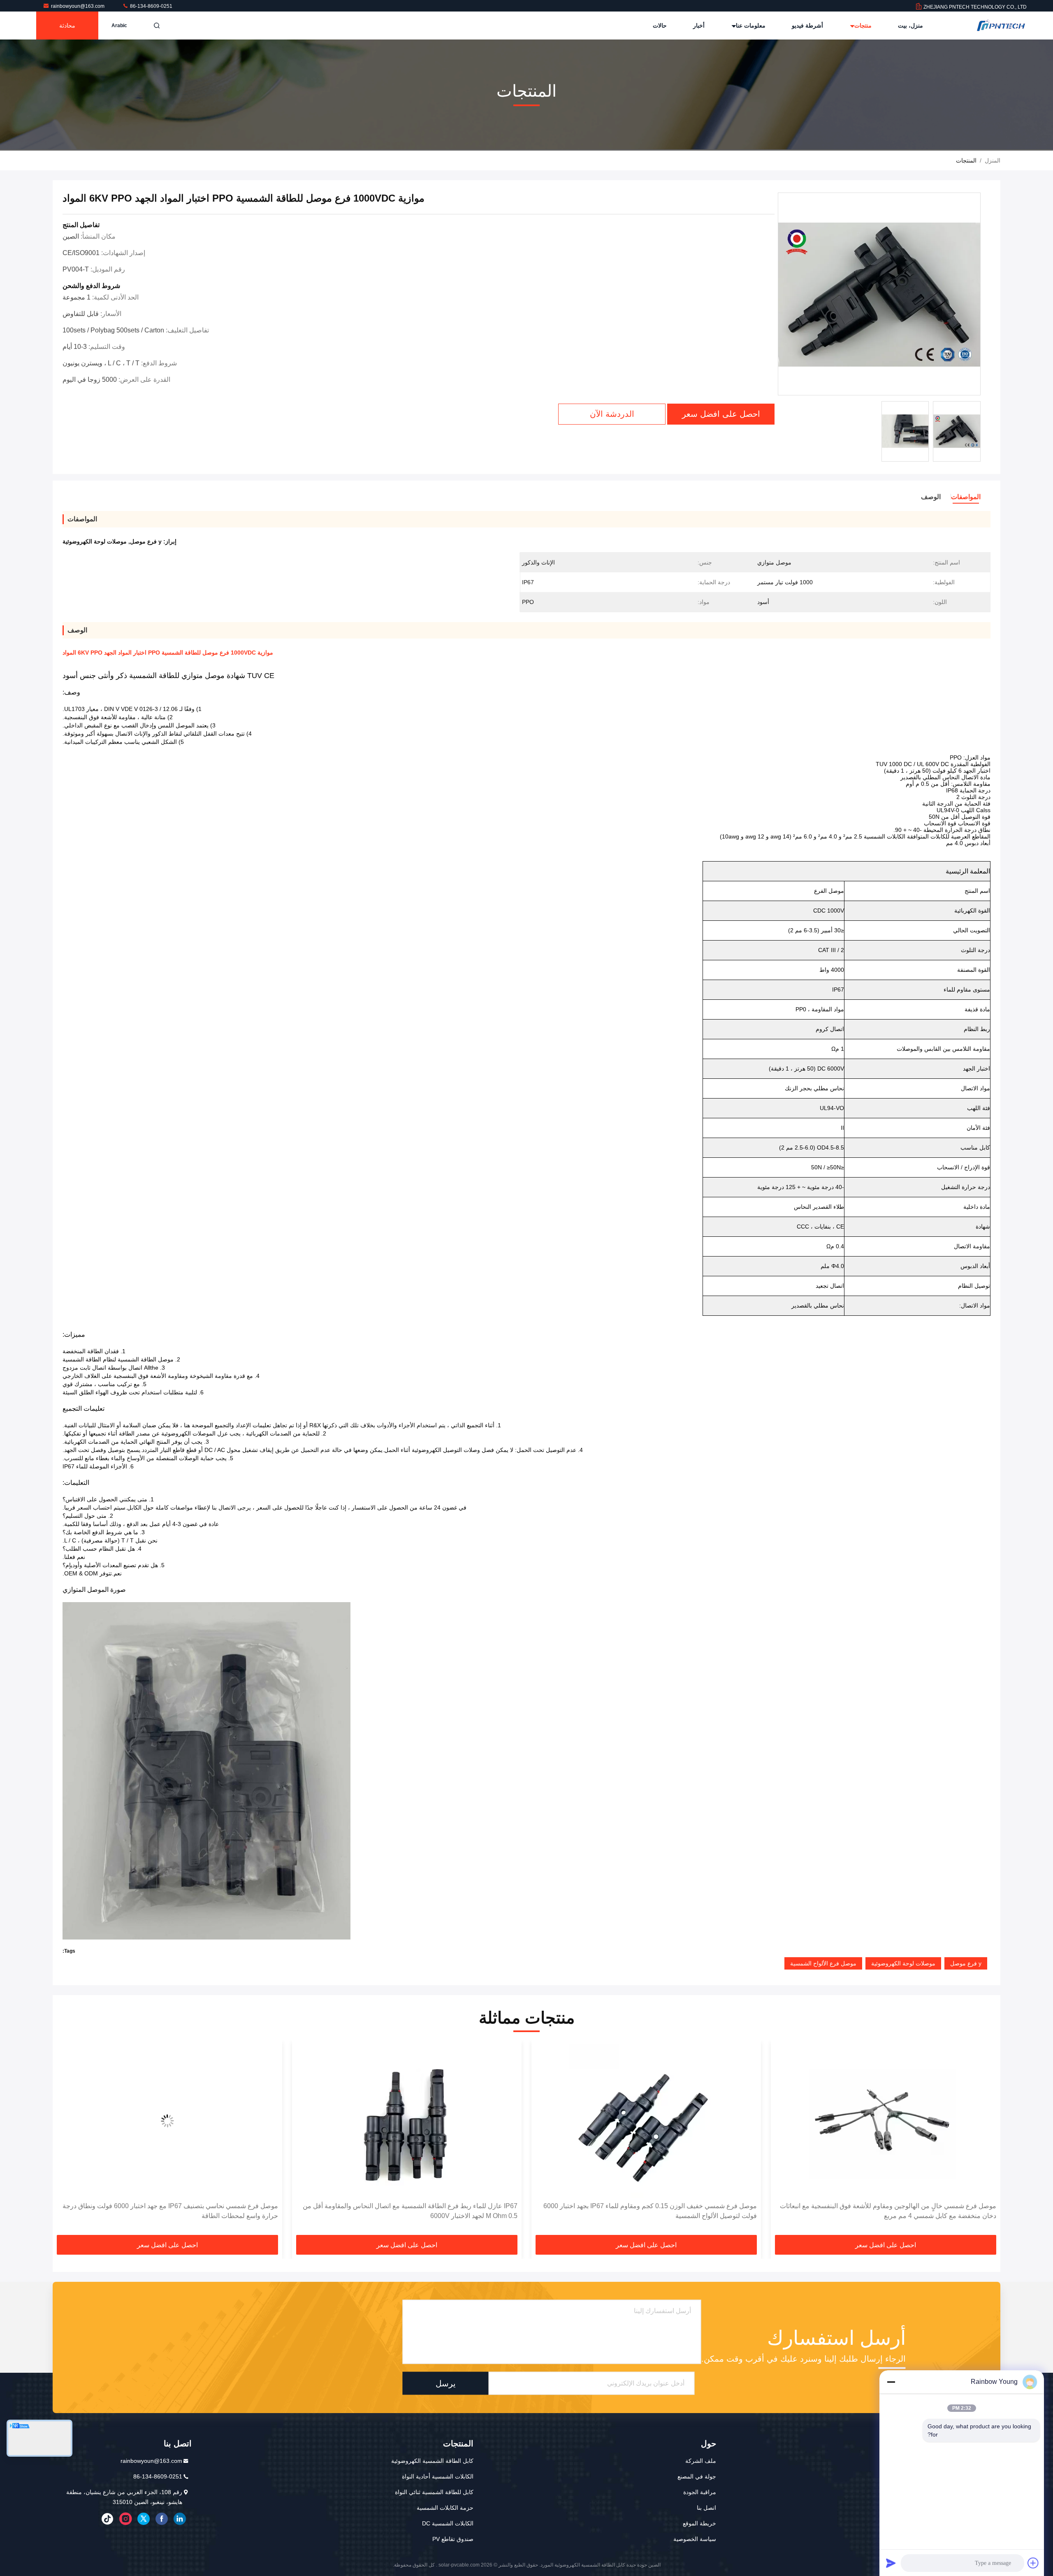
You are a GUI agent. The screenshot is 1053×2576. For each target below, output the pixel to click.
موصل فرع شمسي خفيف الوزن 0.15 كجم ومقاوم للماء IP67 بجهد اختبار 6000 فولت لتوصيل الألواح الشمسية (889, 2211)
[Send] (891, 2563)
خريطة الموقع (699, 2523)
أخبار (699, 26)
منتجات (862, 26)
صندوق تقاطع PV (453, 2539)
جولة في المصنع (697, 2476)
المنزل (993, 160)
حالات (660, 26)
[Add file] (1033, 2563)
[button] (986, 2140)
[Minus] (891, 2382)
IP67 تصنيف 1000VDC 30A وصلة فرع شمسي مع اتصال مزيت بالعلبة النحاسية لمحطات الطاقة (170, 2211)
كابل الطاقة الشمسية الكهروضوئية (432, 2461)
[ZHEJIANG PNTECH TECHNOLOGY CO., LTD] (1001, 26)
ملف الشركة (701, 2461)
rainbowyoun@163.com (78, 6)
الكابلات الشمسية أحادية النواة (438, 2476)
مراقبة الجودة (700, 2492)
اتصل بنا (706, 2508)
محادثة (67, 26)
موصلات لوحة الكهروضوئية (903, 1963)
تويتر (144, 2519)
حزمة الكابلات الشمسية (445, 2508)
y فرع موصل (966, 1963)
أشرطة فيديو (807, 26)
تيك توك (107, 2519)
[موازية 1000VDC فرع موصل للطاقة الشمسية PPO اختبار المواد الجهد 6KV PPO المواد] (879, 294)
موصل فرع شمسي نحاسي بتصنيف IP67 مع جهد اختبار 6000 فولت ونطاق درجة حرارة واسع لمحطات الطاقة (410, 2211)
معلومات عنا (750, 26)
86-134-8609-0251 (151, 6)
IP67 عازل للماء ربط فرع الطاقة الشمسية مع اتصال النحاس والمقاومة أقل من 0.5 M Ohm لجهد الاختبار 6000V (649, 2211)
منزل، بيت (910, 26)
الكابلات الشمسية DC (448, 2523)
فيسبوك (162, 2519)
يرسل (446, 2383)
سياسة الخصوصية (695, 2539)
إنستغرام (125, 2519)
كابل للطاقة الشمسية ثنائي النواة (434, 2492)
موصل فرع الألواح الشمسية (823, 1963)
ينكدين (180, 2519)
